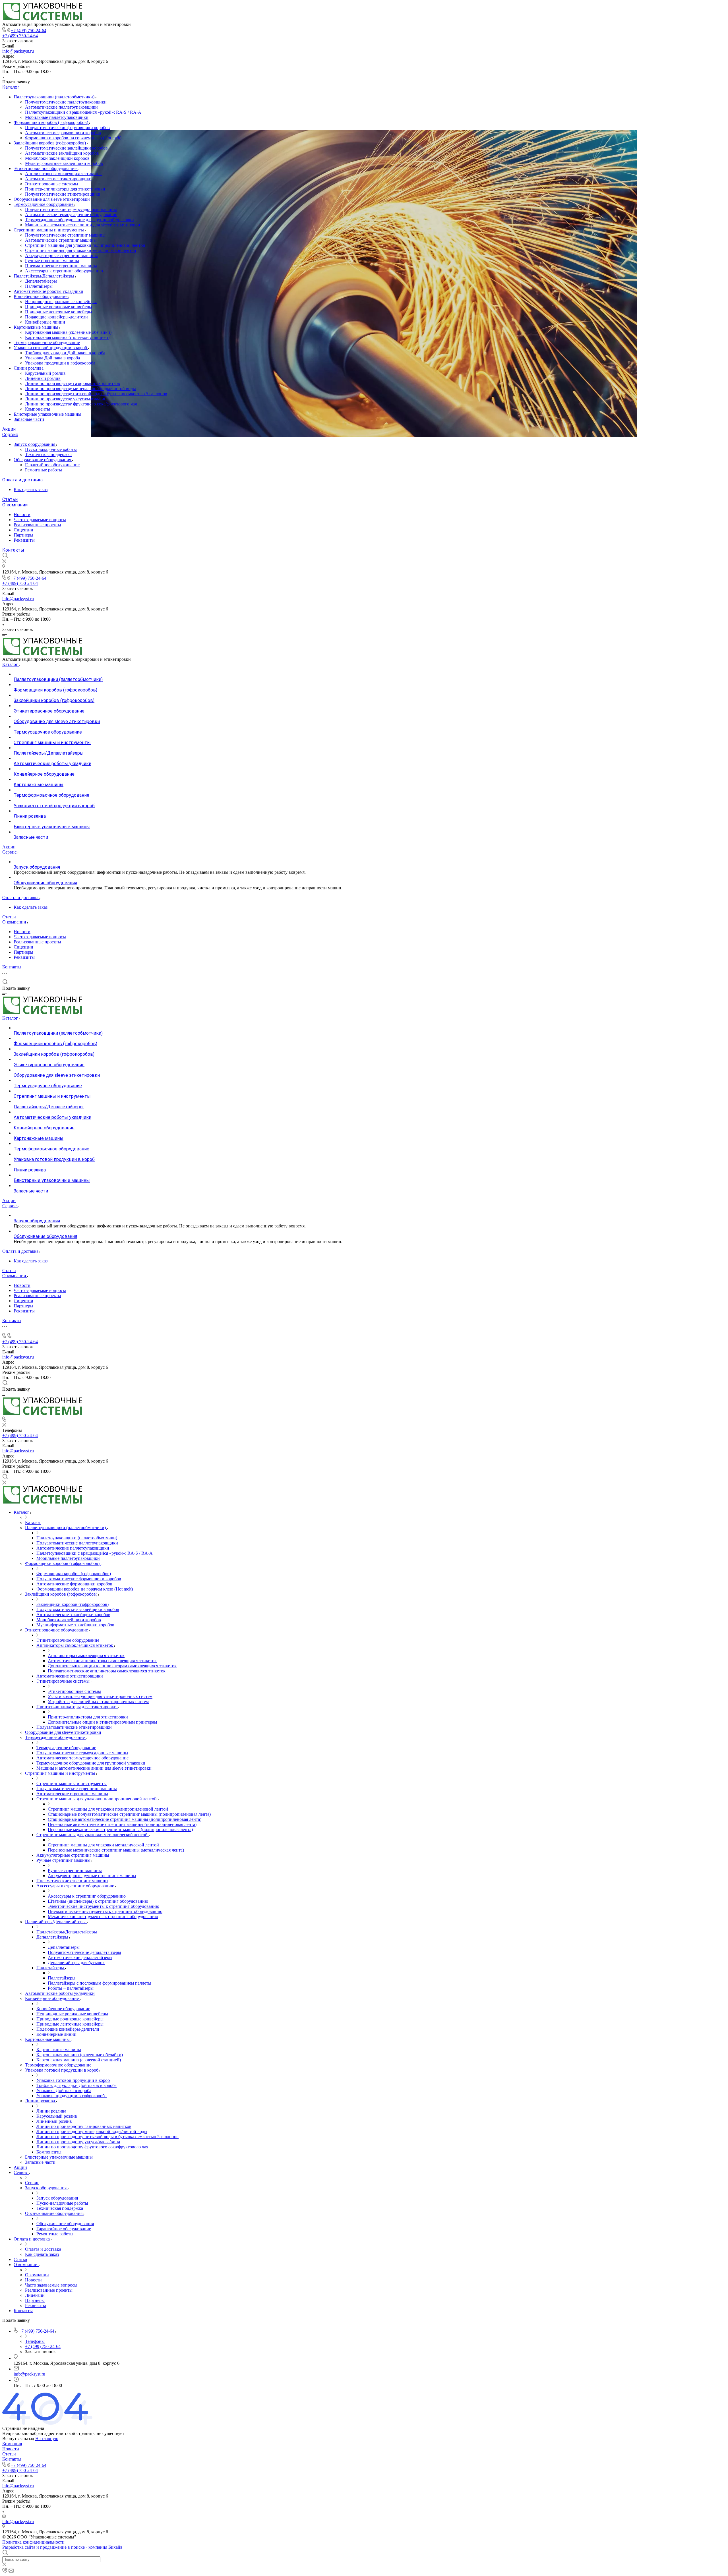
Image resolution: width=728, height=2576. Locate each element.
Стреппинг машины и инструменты (49, 230)
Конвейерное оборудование (41, 296)
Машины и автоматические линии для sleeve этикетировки (83, 225)
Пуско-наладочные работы (51, 449)
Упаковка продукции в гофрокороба (60, 363)
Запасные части (29, 419)
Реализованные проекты (37, 525)
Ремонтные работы (44, 470)
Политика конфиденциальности (33, 2542)
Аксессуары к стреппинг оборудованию (64, 271)
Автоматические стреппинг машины (61, 240)
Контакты (13, 550)
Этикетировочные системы (52, 184)
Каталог (11, 87)
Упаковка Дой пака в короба (52, 358)
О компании (15, 505)
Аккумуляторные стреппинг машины (61, 255)
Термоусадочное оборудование (44, 204)
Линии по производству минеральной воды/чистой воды (80, 389)
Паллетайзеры (39, 286)
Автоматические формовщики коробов (63, 133)
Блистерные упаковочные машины (47, 414)
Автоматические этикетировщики (58, 179)
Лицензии (23, 530)
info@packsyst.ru (18, 51)
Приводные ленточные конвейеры (59, 312)
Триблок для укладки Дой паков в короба (65, 353)
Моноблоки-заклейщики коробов (57, 158)
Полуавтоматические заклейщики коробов (66, 148)
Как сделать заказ (31, 489)
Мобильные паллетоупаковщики (57, 117)
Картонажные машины (37, 327)
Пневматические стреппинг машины (61, 266)
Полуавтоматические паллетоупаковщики (66, 102)
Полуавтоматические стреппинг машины (65, 235)
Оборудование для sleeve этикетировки (52, 199)
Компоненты (38, 409)
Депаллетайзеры (41, 281)
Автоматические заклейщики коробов (62, 153)
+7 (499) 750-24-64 (29, 31)
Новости (22, 514)
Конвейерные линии (45, 322)
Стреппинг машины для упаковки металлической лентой (81, 250)
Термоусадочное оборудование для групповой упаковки (79, 220)
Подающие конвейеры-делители (56, 317)
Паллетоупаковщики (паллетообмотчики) (55, 97)
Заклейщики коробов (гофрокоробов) (50, 143)
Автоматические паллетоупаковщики (61, 107)
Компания (12, 2444)
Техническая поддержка (48, 454)
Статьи (10, 499)
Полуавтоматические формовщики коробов (67, 128)
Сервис (10, 435)
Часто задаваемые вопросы (40, 520)
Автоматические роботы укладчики (48, 291)
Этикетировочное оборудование (46, 168)
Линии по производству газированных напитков (73, 383)
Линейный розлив (43, 378)
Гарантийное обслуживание (52, 465)
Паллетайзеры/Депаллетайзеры (45, 276)
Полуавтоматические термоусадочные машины (71, 209)
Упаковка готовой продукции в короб (51, 348)
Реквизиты (24, 540)
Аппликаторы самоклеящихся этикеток (63, 174)
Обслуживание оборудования (43, 460)
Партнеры (23, 535)
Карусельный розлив (45, 373)
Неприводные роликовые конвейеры (61, 302)
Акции (9, 429)
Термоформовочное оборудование (47, 342)
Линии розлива (29, 368)
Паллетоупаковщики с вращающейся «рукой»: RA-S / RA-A (83, 112)
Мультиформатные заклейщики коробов (64, 163)
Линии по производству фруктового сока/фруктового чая (81, 404)
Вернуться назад (18, 2439)
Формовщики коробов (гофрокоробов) (51, 122)
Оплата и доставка (22, 480)
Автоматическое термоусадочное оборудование (71, 215)
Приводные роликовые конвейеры (59, 307)
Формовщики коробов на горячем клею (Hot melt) (73, 138)
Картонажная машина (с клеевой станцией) (67, 337)
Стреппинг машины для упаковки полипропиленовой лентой (85, 245)
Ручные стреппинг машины (52, 261)
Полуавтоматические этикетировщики (63, 194)
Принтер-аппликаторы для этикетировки (65, 189)
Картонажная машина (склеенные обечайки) (68, 332)
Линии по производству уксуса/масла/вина (67, 399)
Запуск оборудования (35, 444)
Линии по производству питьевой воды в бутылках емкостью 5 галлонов (96, 394)
